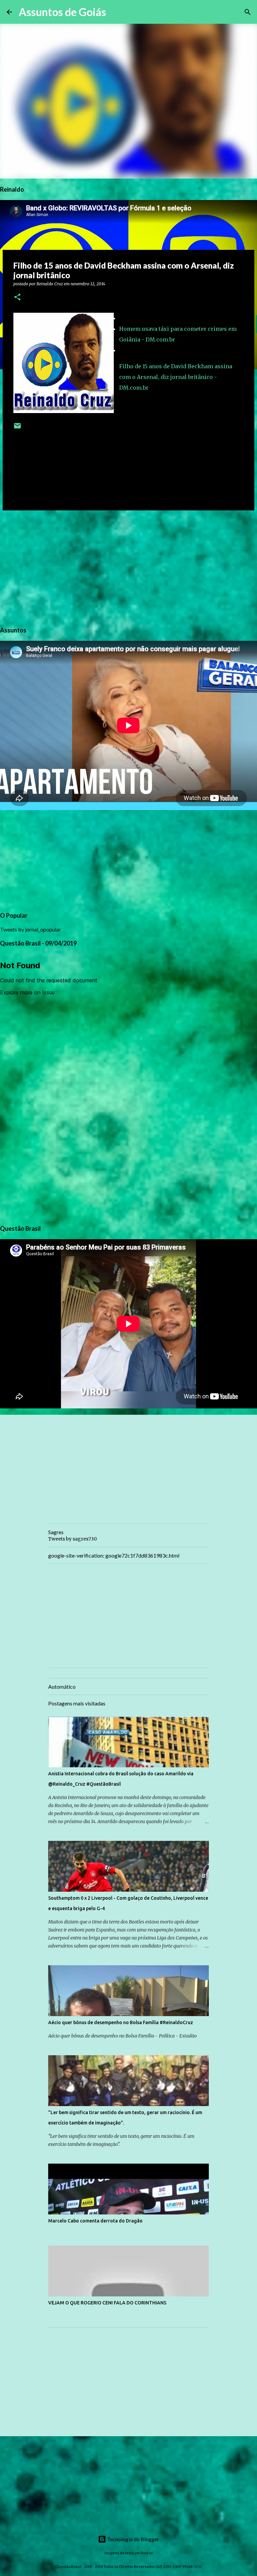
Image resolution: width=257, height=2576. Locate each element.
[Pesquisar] (115, 12)
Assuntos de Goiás (62, 12)
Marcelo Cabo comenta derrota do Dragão (95, 2221)
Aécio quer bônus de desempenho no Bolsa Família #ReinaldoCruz (121, 2022)
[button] (17, 298)
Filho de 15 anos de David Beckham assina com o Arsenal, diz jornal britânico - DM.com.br (176, 377)
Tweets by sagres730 (72, 1539)
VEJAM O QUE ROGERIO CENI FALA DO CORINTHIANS (107, 2303)
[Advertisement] (128, 567)
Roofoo (147, 2553)
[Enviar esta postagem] (17, 428)
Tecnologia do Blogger (133, 2539)
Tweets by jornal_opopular (30, 929)
